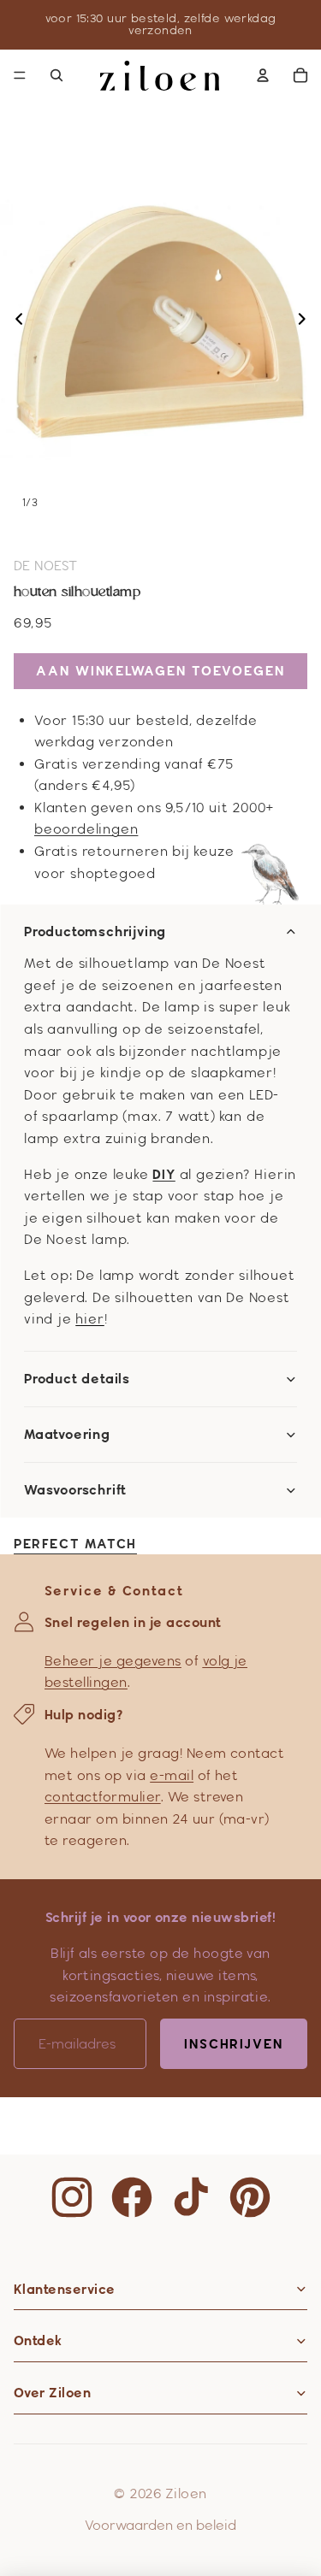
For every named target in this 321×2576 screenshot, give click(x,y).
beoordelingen (86, 829)
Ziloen (186, 2493)
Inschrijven (234, 2044)
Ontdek (38, 2340)
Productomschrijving (95, 932)
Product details (77, 1379)
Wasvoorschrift (75, 1490)
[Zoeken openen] (56, 75)
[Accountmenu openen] (263, 75)
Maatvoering (67, 1435)
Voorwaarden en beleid (160, 2525)
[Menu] (20, 75)
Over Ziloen (52, 2393)
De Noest (46, 566)
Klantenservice (65, 2289)
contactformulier (103, 1797)
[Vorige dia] (14, 321)
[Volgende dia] (307, 321)
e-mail (172, 1775)
